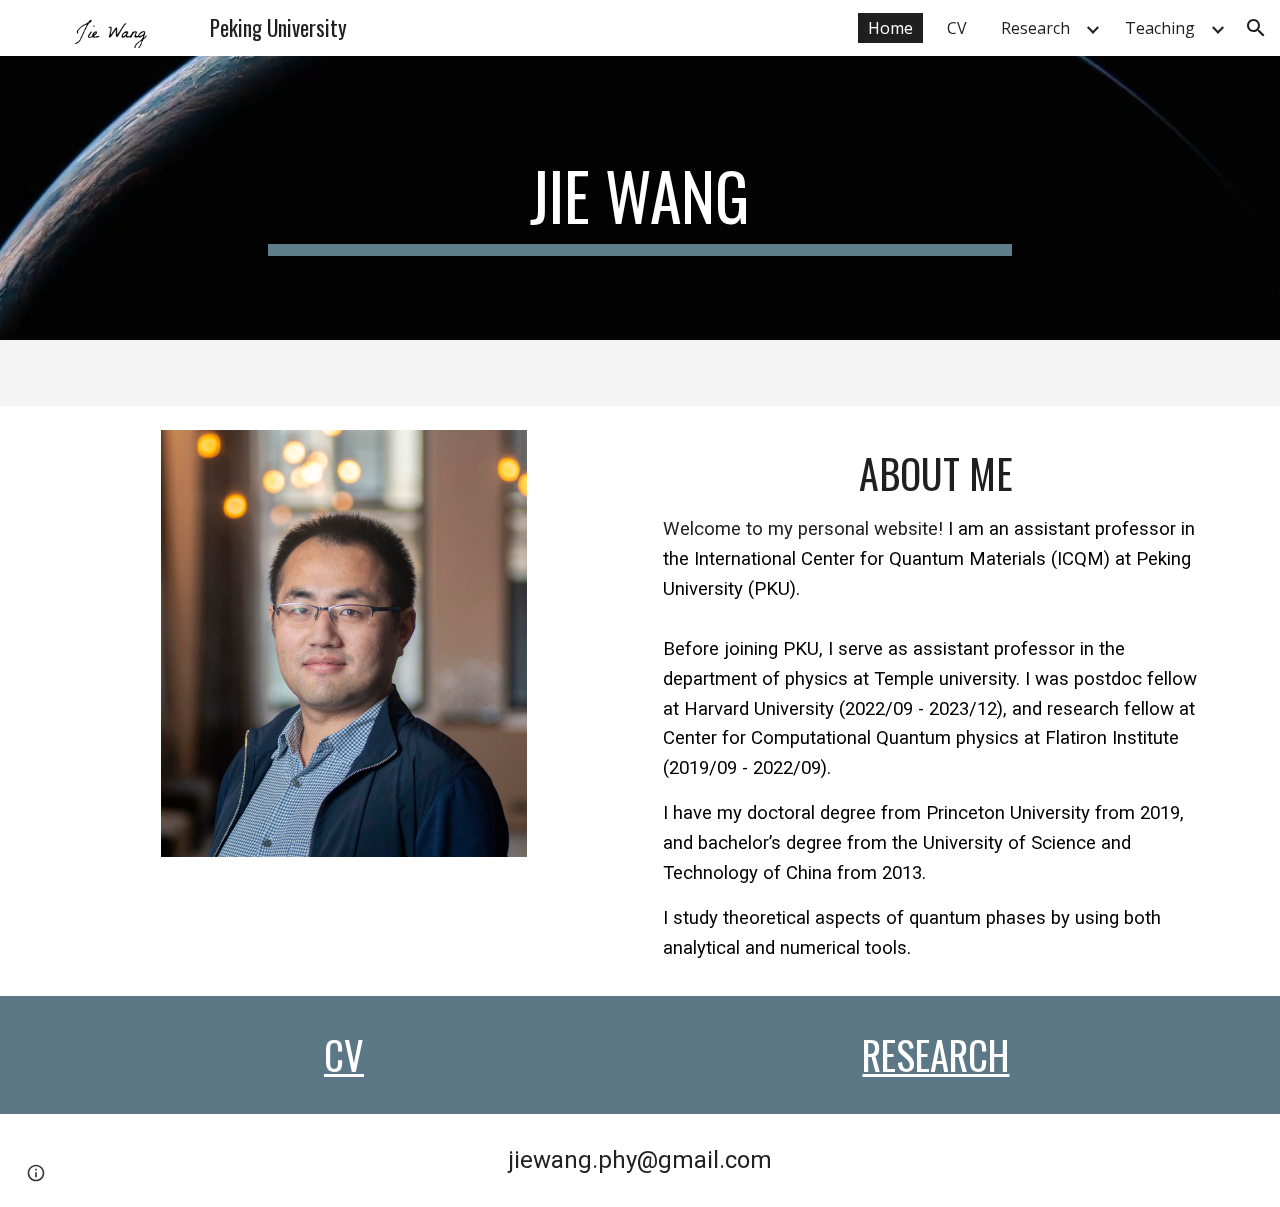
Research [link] (1035, 28)
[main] (640, 198)
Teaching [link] (1160, 28)
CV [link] (957, 28)
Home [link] (890, 28)
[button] (1256, 28)
